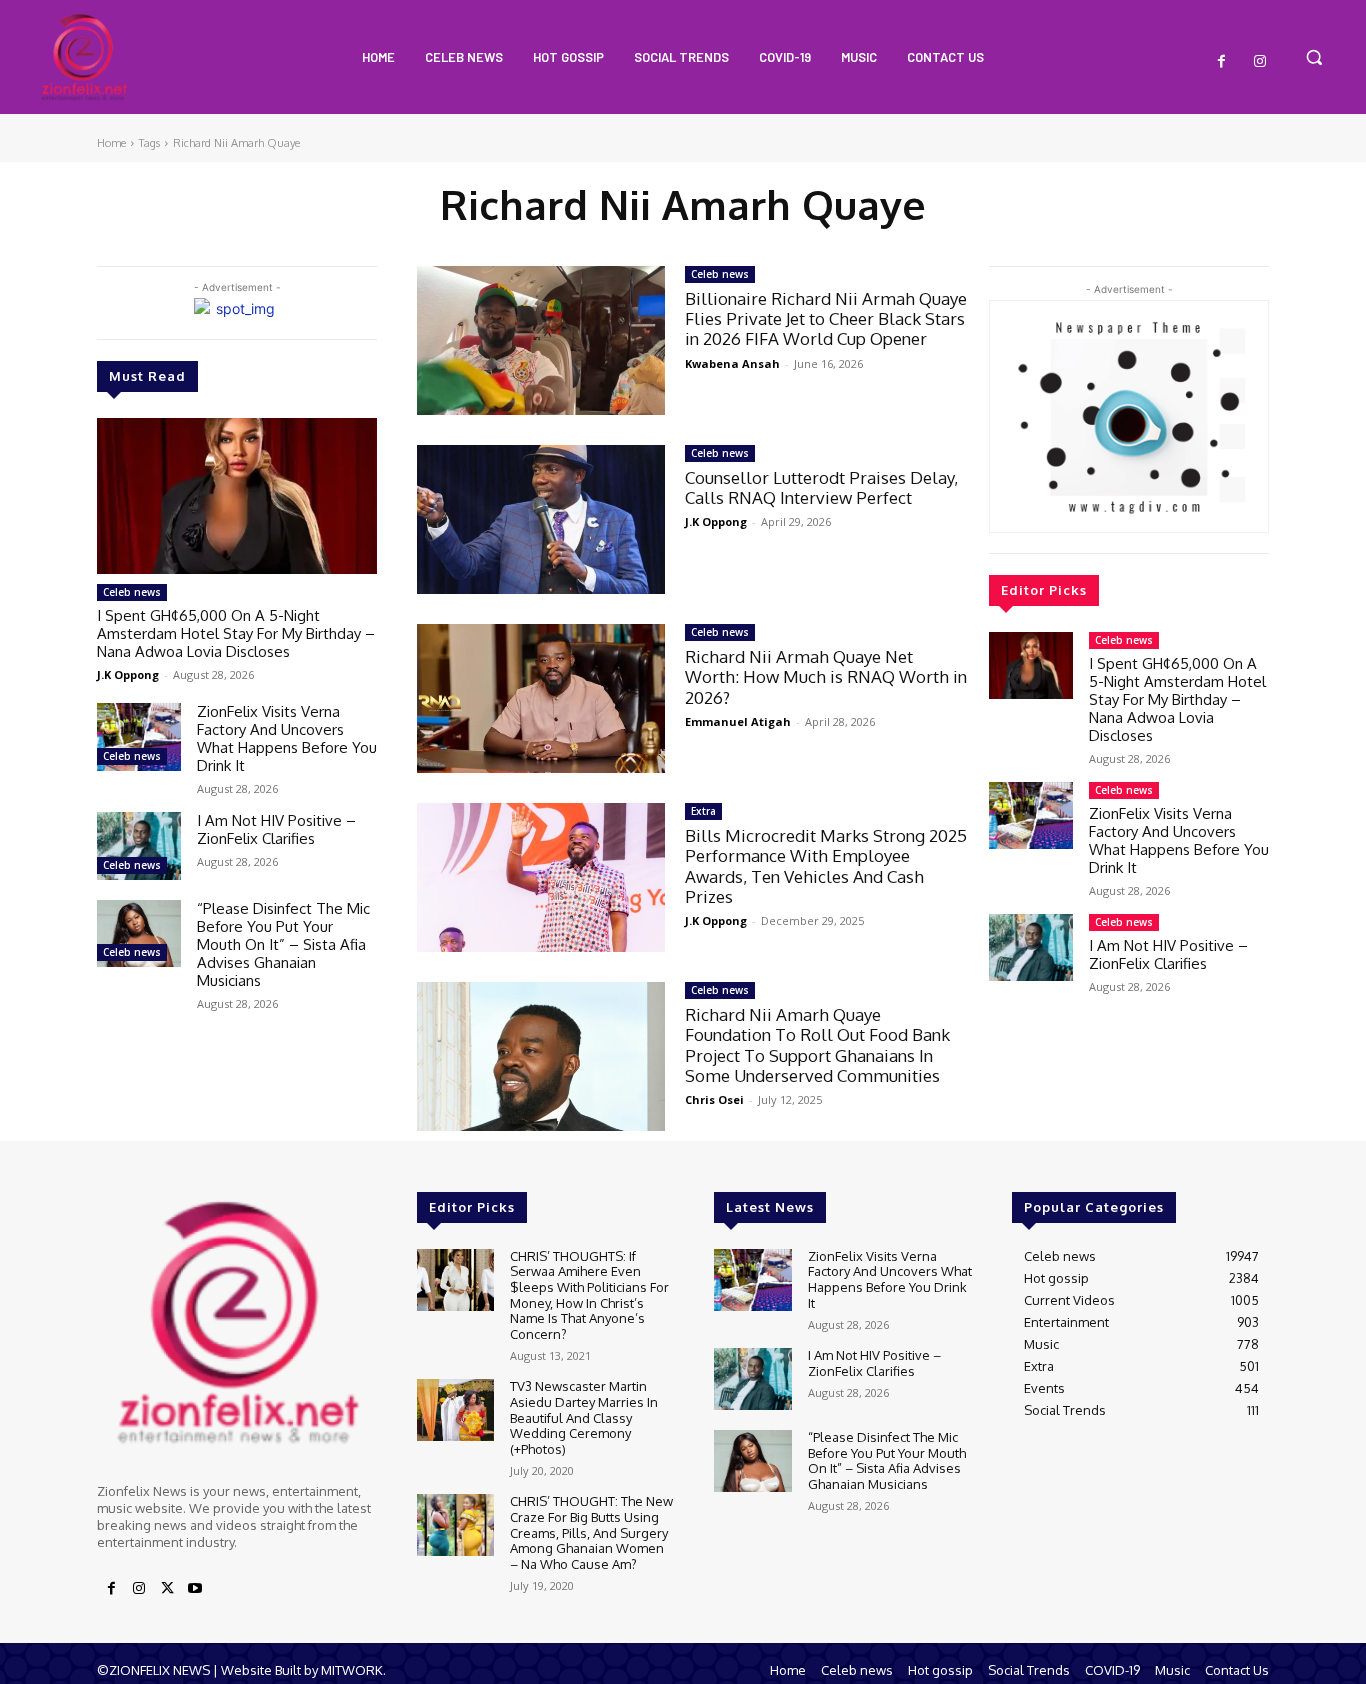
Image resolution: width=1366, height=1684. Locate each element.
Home (111, 143)
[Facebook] (1222, 62)
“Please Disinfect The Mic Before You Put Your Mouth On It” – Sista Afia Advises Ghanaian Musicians (283, 944)
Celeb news (132, 592)
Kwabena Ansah (732, 363)
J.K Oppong (128, 674)
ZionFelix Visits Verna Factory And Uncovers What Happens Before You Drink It (287, 738)
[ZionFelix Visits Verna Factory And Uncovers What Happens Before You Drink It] (139, 736)
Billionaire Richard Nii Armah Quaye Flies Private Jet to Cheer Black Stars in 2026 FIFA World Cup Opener (826, 319)
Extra (703, 811)
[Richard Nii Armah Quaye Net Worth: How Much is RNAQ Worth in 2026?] (541, 698)
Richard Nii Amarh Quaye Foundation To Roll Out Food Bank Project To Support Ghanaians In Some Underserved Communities (817, 1045)
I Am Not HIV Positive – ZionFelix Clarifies (276, 829)
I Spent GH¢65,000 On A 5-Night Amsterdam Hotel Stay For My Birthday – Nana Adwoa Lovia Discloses (236, 633)
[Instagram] (1260, 62)
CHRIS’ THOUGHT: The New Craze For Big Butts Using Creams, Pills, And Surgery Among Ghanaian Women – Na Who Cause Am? (591, 1532)
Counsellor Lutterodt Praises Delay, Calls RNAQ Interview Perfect (821, 487)
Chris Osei (714, 1099)
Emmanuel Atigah (738, 721)
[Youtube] (195, 1589)
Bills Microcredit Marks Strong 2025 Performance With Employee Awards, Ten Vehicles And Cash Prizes (826, 866)
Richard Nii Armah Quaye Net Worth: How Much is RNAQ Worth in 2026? (826, 677)
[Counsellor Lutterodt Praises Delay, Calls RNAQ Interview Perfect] (541, 519)
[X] (167, 1589)
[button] (1314, 57)
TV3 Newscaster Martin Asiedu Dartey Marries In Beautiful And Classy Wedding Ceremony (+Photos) (584, 1417)
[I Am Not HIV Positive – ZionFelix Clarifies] (139, 845)
